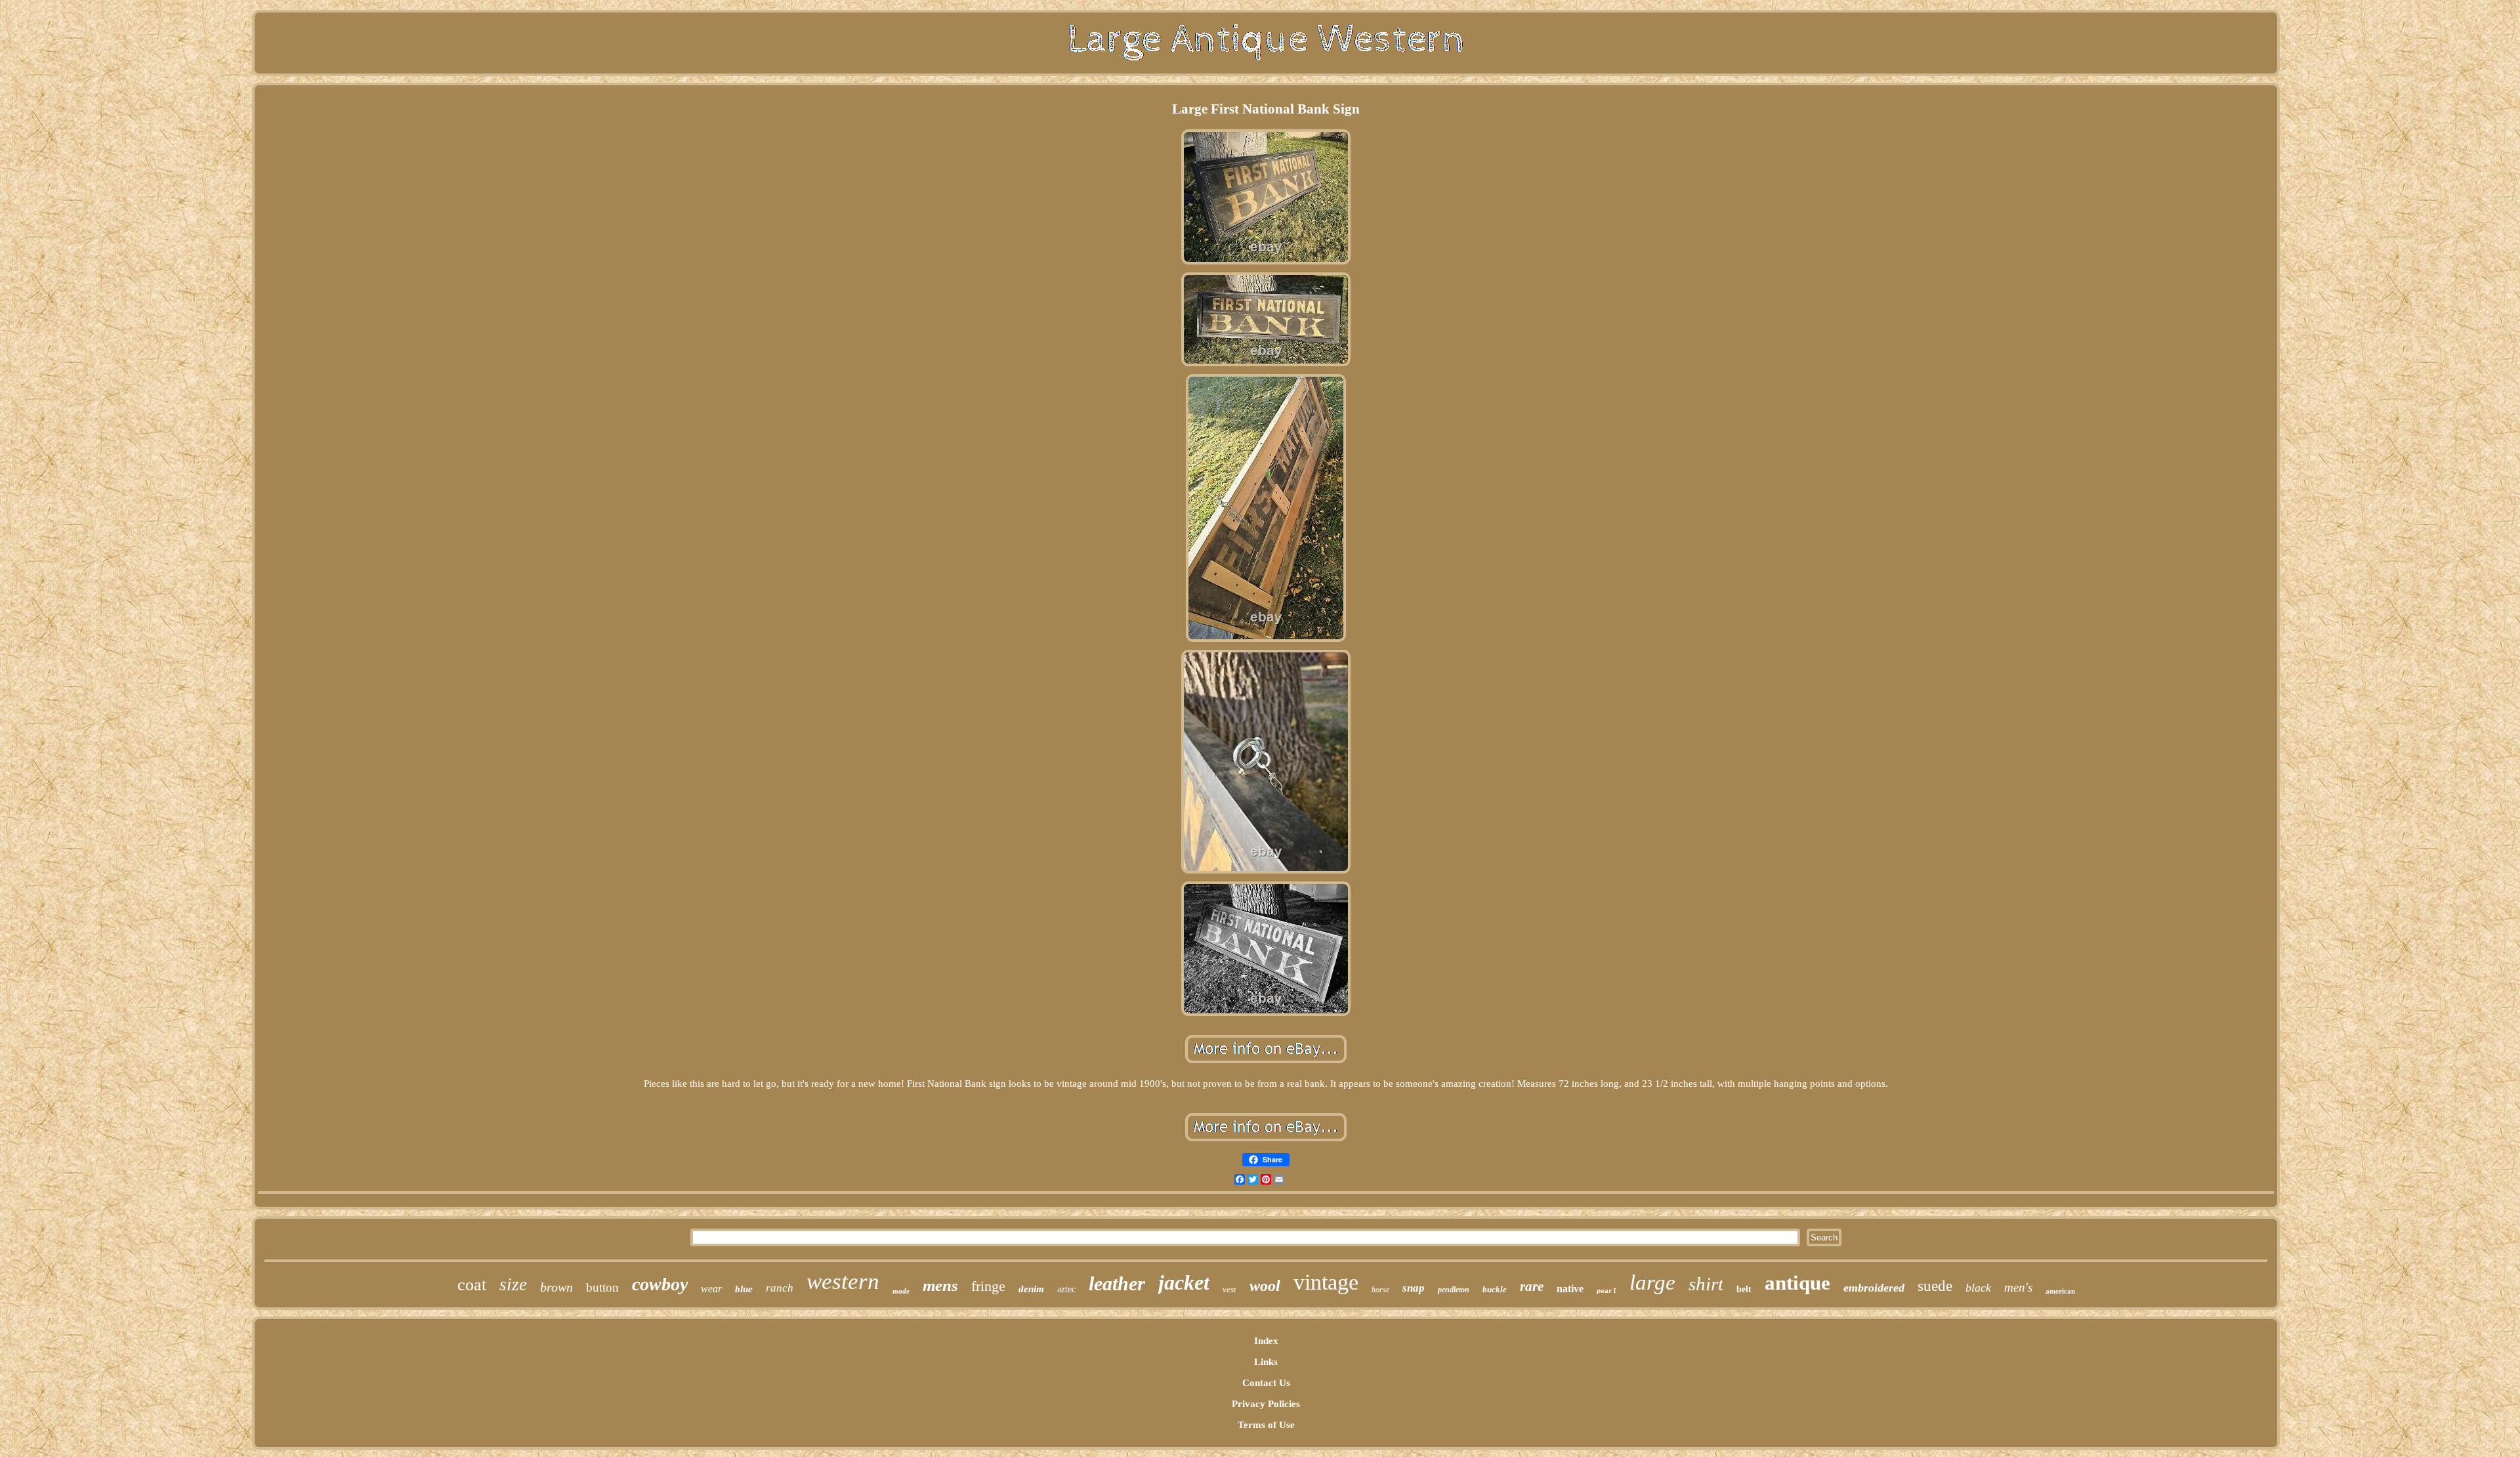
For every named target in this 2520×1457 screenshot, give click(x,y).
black (1978, 1288)
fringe (988, 1286)
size (513, 1284)
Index (1266, 1341)
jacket (1184, 1282)
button (602, 1287)
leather (1117, 1283)
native (1570, 1289)
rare (1532, 1286)
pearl (1606, 1291)
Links (1266, 1362)
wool (1265, 1286)
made (901, 1291)
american (2060, 1291)
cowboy (660, 1284)
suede (1935, 1286)
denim (1031, 1289)
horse (1380, 1290)
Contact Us (1266, 1383)
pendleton (1454, 1290)
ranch (780, 1288)
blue (744, 1289)
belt (1744, 1289)
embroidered (1874, 1288)
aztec (1066, 1289)
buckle (1495, 1289)
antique (1797, 1283)
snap (1414, 1288)
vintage (1326, 1282)
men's (2018, 1287)
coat (472, 1285)
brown (556, 1287)
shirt (1706, 1284)
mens (940, 1285)
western (843, 1281)
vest (1229, 1289)
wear (711, 1289)
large (1652, 1282)
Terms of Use (1266, 1425)
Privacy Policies (1266, 1404)
